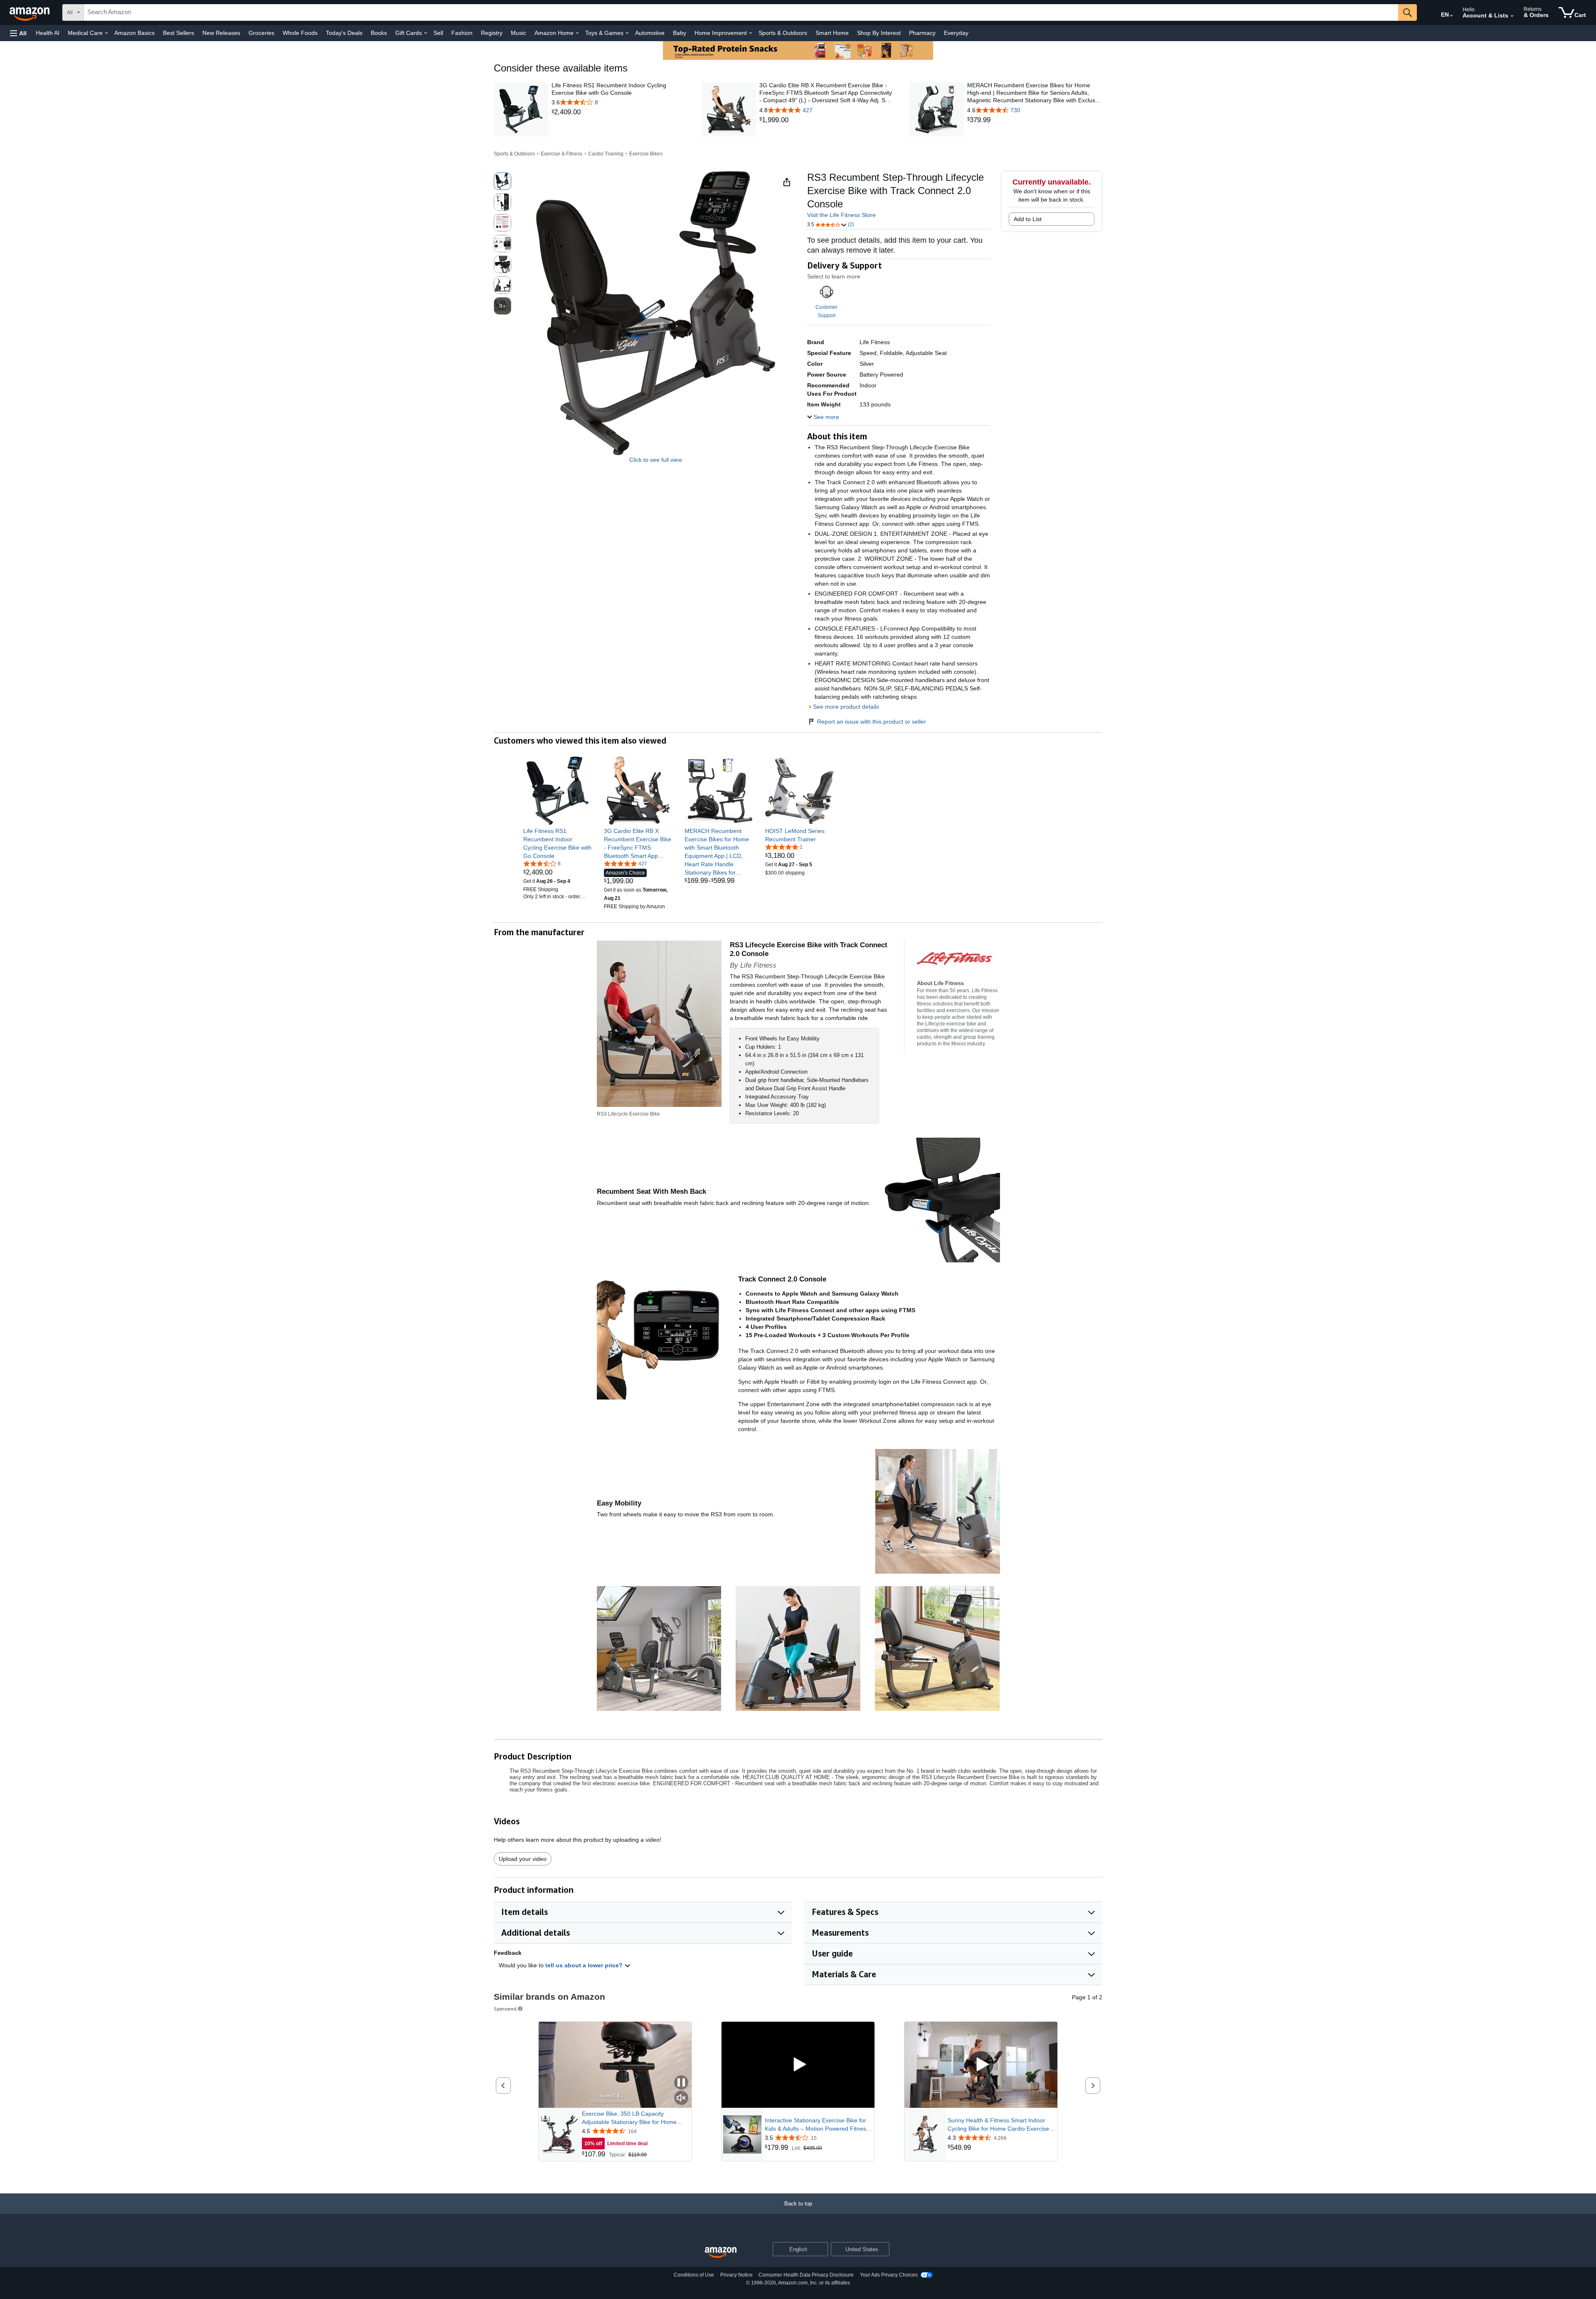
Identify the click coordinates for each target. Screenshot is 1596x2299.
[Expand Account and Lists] (1512, 16)
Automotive (650, 33)
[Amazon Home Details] (577, 33)
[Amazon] (30, 12)
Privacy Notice (736, 2275)
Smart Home (832, 33)
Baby (680, 33)
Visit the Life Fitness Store (841, 215)
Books (379, 33)
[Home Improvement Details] (751, 33)
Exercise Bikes (646, 154)
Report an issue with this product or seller (872, 722)
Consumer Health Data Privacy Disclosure (806, 2275)
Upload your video (523, 1859)
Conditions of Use (694, 2275)
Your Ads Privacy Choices (889, 2275)
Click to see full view (656, 460)
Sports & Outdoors (783, 33)
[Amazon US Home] (721, 2253)
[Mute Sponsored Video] (681, 2098)
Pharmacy (922, 33)
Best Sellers (179, 33)
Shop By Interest (879, 33)
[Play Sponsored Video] (798, 2065)
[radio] (502, 181)
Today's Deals (344, 33)
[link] (619, 112)
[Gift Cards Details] (426, 33)
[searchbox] (741, 12)
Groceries (261, 33)
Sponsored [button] (505, 2009)
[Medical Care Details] (106, 33)
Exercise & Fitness (562, 154)
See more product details (846, 707)
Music (518, 33)
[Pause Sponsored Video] (681, 2083)
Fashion (462, 33)
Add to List (1028, 219)
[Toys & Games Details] (627, 33)
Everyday (956, 33)
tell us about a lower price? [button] (585, 1965)
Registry (492, 33)
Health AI (48, 33)
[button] (18, 33)
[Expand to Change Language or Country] (1451, 16)
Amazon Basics (134, 33)
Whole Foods (300, 33)
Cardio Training (606, 154)
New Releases (221, 33)
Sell (438, 33)
